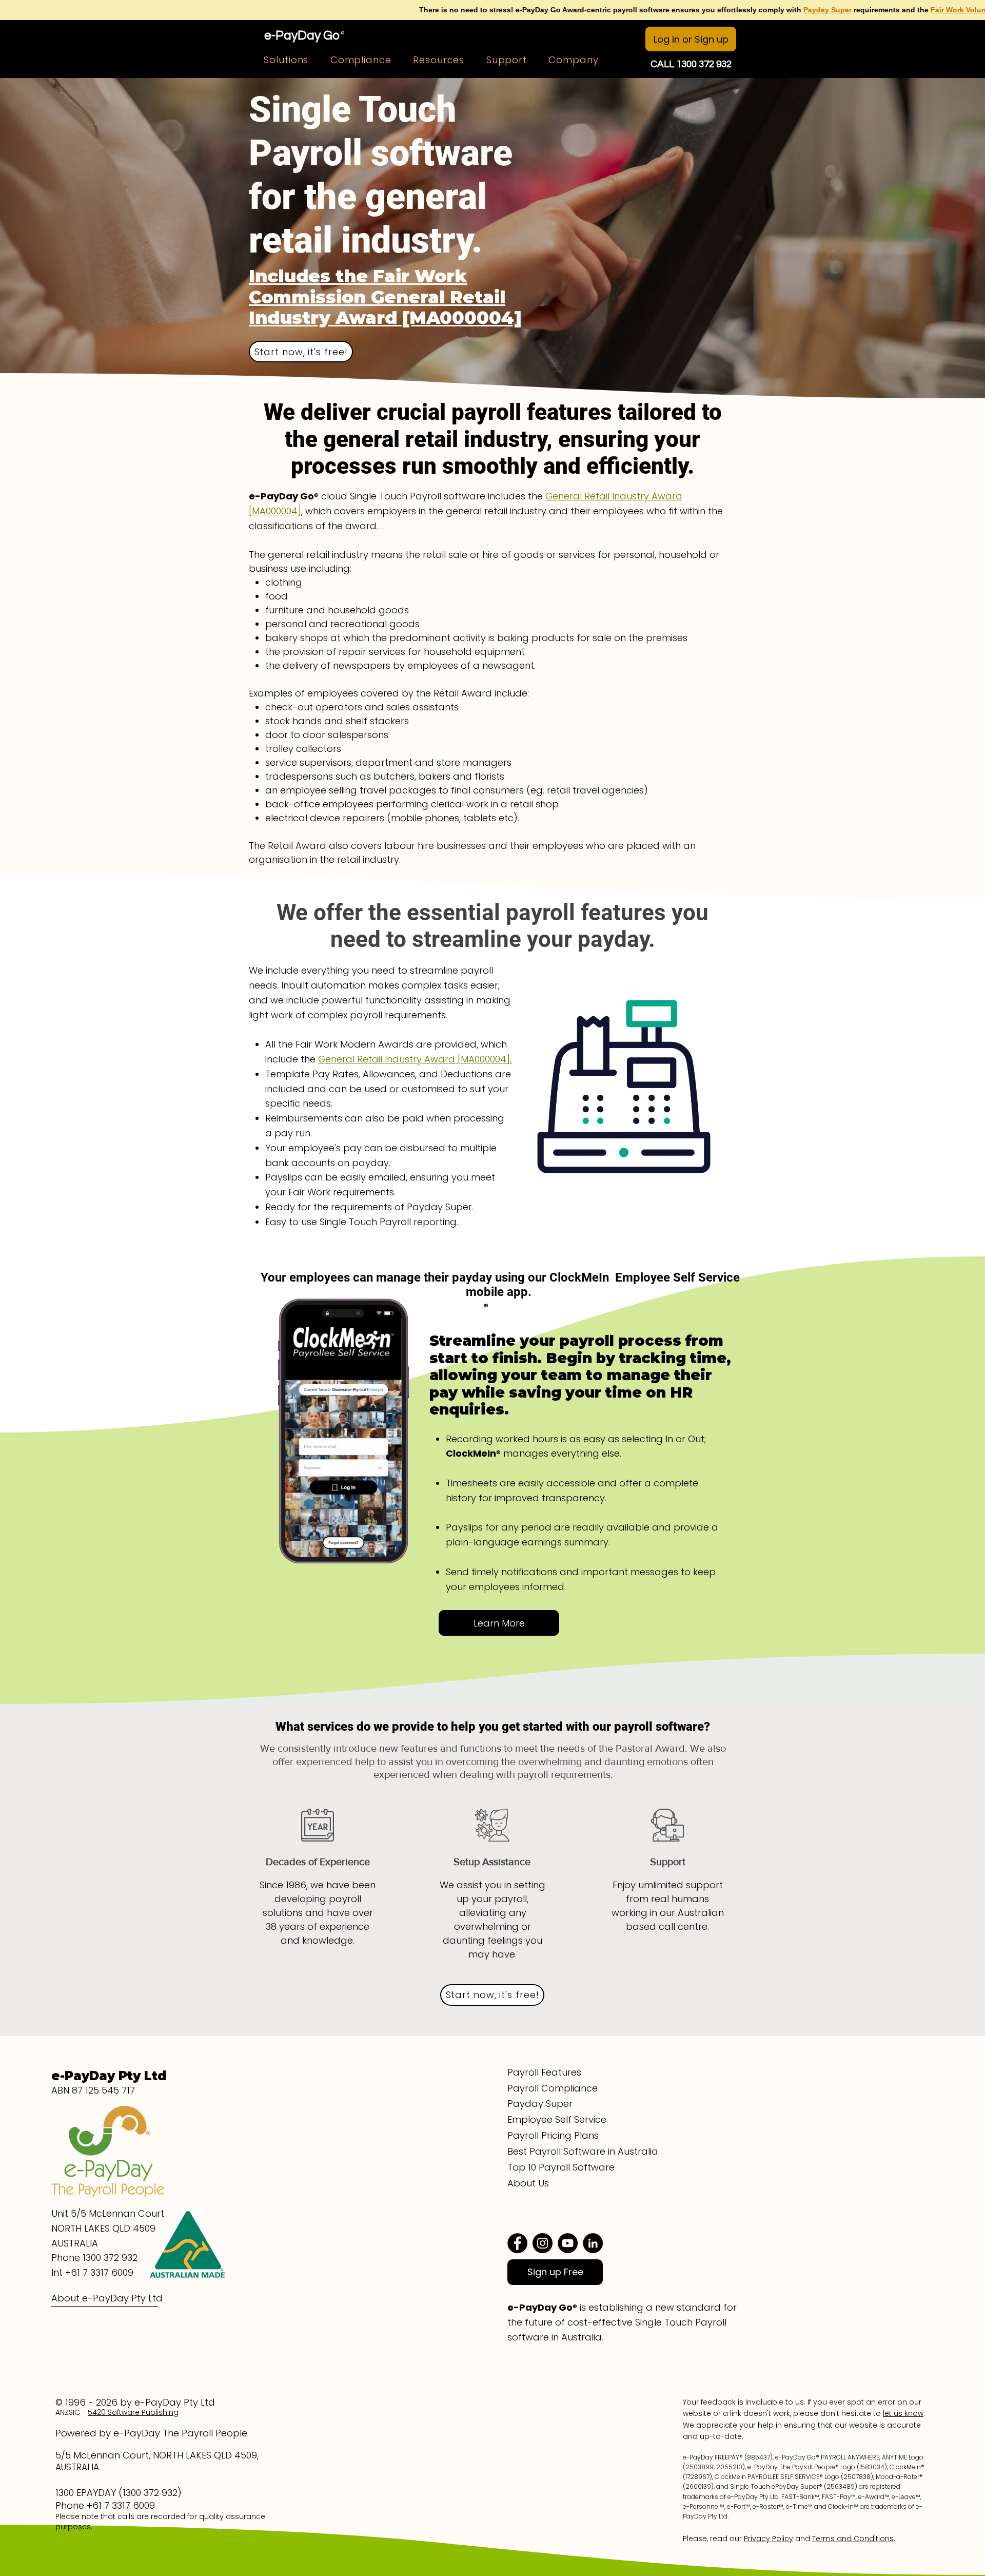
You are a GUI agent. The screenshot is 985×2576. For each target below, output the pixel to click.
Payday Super (623, 10)
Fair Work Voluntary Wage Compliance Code (803, 10)
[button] (286, 60)
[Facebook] (517, 2243)
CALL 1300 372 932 (691, 64)
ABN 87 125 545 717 (93, 2090)
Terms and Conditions (853, 2539)
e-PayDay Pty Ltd (109, 2076)
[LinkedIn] (593, 2243)
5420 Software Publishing (133, 2412)
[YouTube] (568, 2243)
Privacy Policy (769, 2539)
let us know (903, 2413)
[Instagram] (543, 2243)
